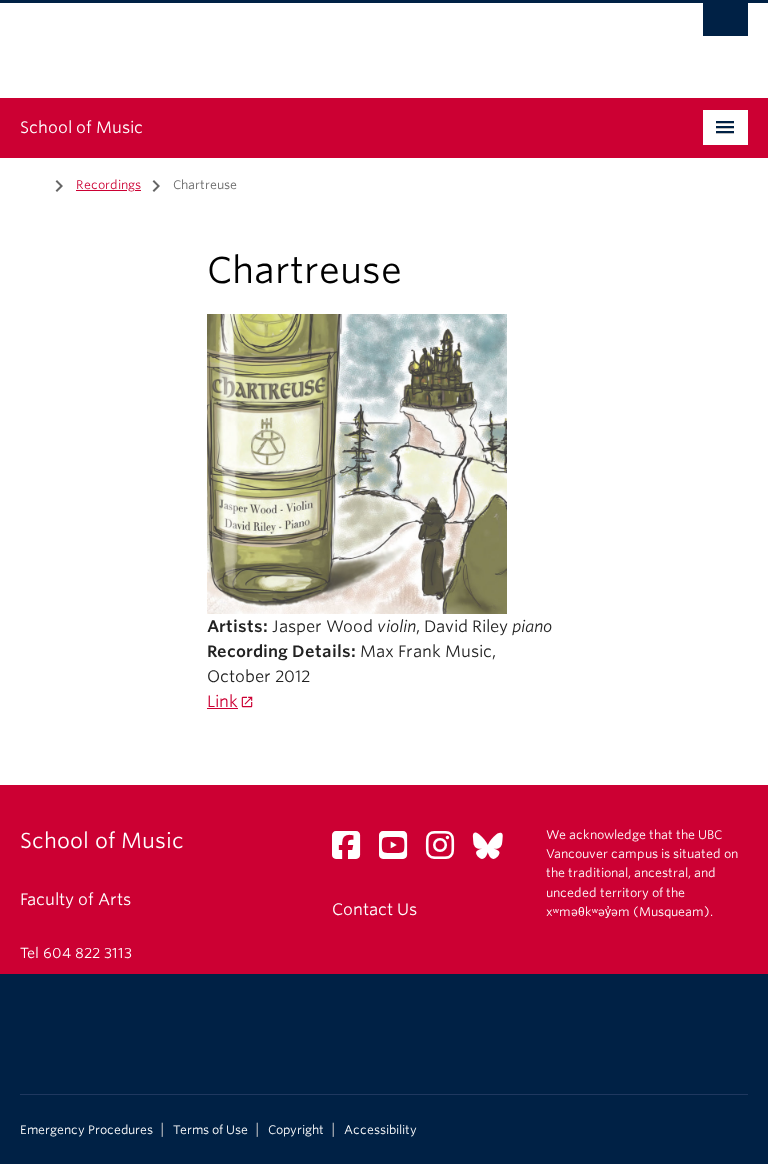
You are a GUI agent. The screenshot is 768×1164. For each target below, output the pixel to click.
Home (32, 183)
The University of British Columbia (329, 41)
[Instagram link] (447, 851)
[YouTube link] (400, 851)
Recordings (108, 184)
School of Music (81, 127)
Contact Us (374, 909)
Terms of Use (210, 1130)
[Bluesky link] (495, 851)
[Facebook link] (353, 851)
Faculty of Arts (75, 899)
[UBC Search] (725, 25)
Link (222, 701)
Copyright (296, 1130)
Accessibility (380, 1130)
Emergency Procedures (86, 1130)
